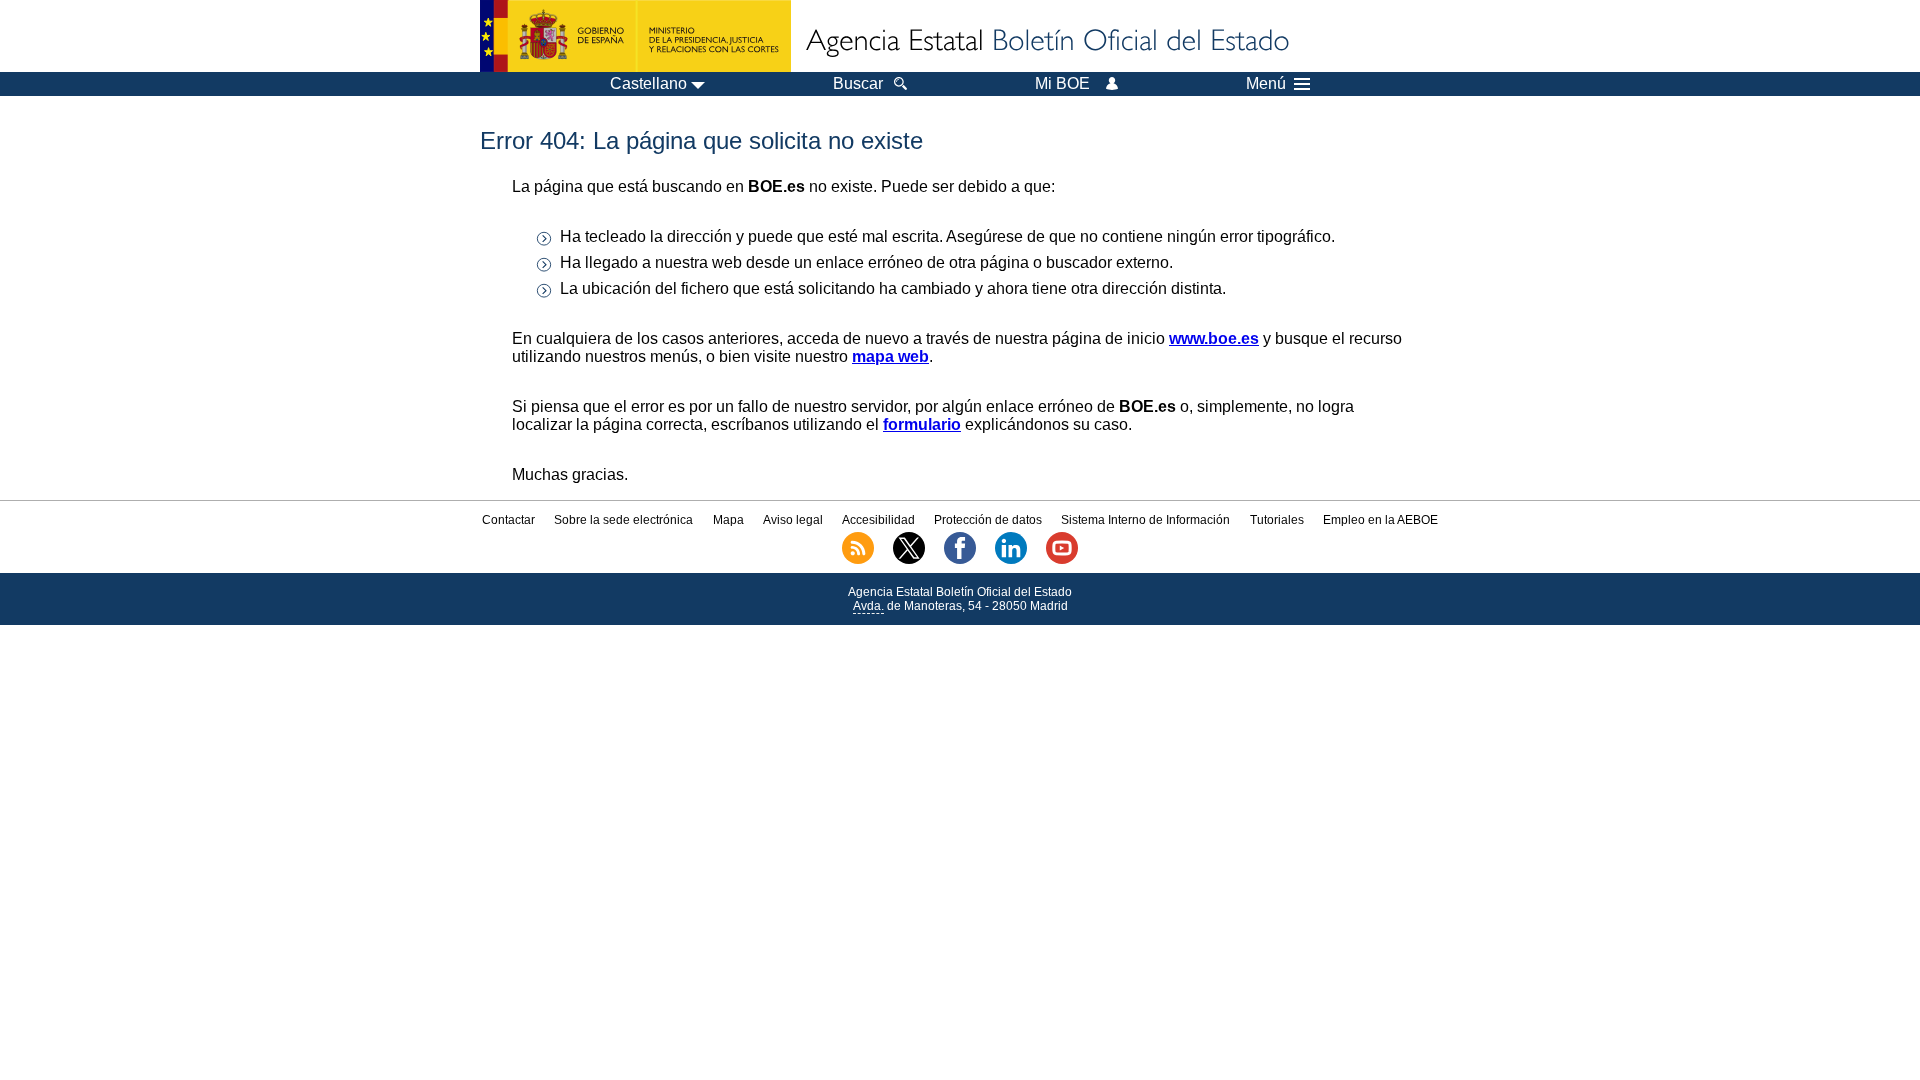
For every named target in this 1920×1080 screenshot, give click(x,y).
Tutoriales (1277, 520)
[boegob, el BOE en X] (909, 560)
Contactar (508, 520)
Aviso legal (793, 520)
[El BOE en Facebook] (960, 560)
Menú (1266, 84)
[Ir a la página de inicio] (1046, 42)
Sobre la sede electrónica (623, 520)
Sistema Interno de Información (1145, 520)
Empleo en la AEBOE (1380, 520)
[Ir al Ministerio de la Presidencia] (635, 36)
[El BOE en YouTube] (1062, 560)
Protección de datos (988, 520)
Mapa (728, 520)
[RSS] (858, 560)
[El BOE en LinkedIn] (1011, 560)
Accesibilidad (878, 520)
